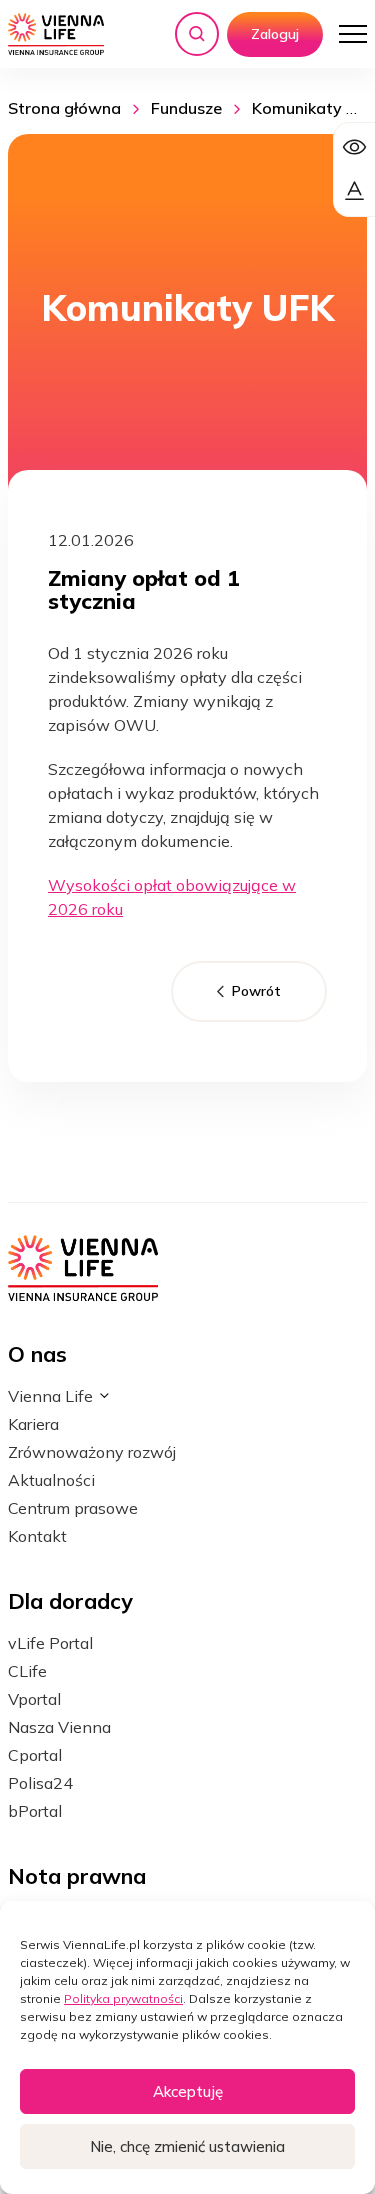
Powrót (256, 991)
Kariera (33, 1424)
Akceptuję (188, 2091)
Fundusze (186, 108)
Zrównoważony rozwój (92, 1452)
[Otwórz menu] (353, 34)
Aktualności (51, 1480)
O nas (37, 1353)
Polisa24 (40, 1783)
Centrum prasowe (73, 1508)
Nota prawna (77, 1875)
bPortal (35, 1811)
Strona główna (64, 108)
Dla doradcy (70, 1600)
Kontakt (37, 1536)
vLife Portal (50, 1643)
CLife (27, 1671)
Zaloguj (275, 34)
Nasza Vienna (59, 1727)
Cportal (35, 1755)
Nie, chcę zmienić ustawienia (187, 2146)
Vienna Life (50, 1396)
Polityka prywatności (123, 1998)
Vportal (34, 1699)
